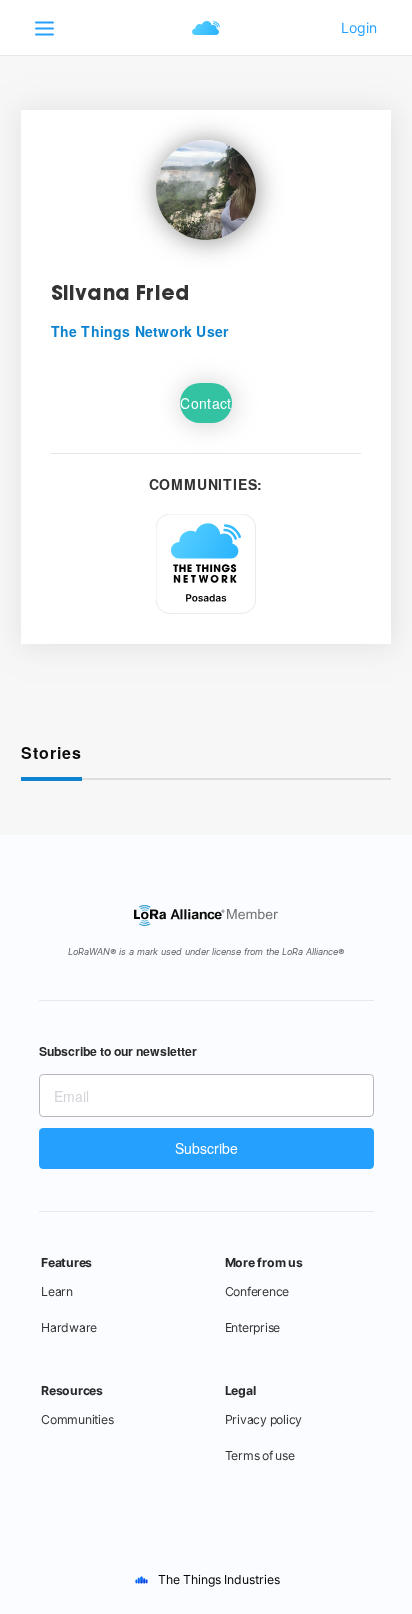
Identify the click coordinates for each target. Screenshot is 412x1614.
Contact (205, 403)
